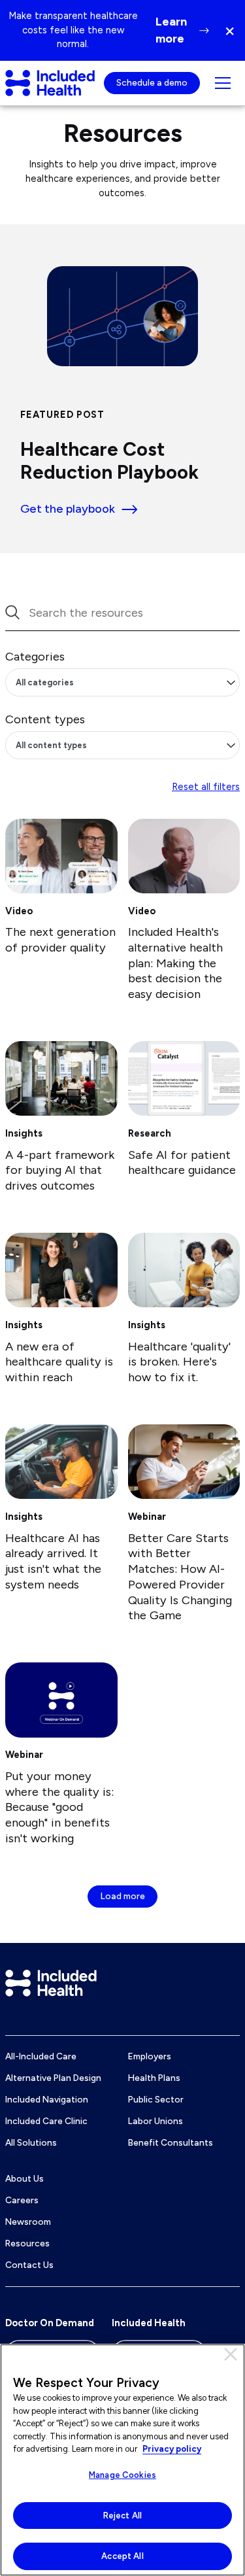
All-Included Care (41, 2056)
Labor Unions (155, 2121)
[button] (234, 30)
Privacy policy (172, 2449)
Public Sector (156, 2099)
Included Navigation (47, 2099)
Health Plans (154, 2078)
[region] (122, 2460)
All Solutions (31, 2142)
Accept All (122, 2556)
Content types (45, 719)
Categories (35, 657)
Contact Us (29, 2265)
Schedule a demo (152, 82)
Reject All (122, 2516)
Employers (150, 2056)
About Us (24, 2178)
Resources (27, 2243)
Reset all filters (206, 787)
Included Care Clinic (46, 2121)
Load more (123, 1896)
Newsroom (28, 2222)
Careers (22, 2200)
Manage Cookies (122, 2475)
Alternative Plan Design (53, 2078)
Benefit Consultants (171, 2142)
